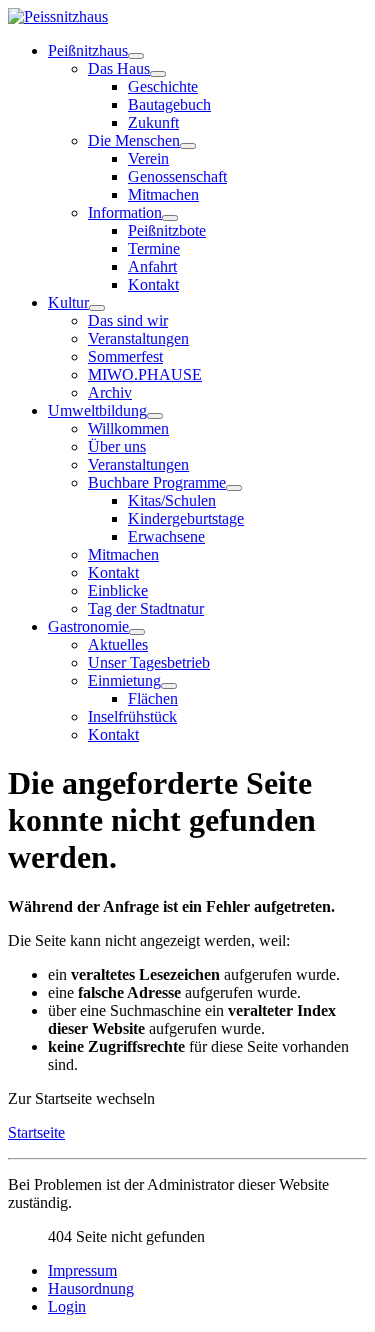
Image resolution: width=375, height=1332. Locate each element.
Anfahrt (152, 266)
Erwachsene (166, 536)
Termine (154, 248)
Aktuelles (118, 644)
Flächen (153, 698)
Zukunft (153, 122)
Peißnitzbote (167, 230)
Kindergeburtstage (186, 518)
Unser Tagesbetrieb (149, 662)
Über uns (117, 446)
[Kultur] (97, 308)
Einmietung (124, 680)
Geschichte (163, 86)
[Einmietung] (169, 686)
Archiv (110, 392)
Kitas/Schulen (172, 500)
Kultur (68, 302)
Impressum (82, 1270)
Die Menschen (134, 140)
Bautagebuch (169, 104)
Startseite (36, 1132)
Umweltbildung (97, 410)
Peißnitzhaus (88, 50)
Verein (148, 158)
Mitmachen (163, 194)
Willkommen (128, 428)
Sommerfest (125, 356)
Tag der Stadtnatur (146, 608)
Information (125, 212)
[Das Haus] (158, 74)
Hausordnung (91, 1288)
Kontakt (153, 284)
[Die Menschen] (188, 146)
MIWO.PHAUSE (145, 374)
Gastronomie (88, 626)
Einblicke (118, 590)
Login (67, 1306)
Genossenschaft (177, 176)
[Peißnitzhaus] (136, 56)
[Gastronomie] (137, 632)
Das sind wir (128, 320)
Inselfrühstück (132, 716)
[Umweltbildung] (155, 416)
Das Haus (119, 68)
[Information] (170, 218)
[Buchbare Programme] (234, 488)
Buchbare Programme (157, 482)
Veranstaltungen (138, 338)
